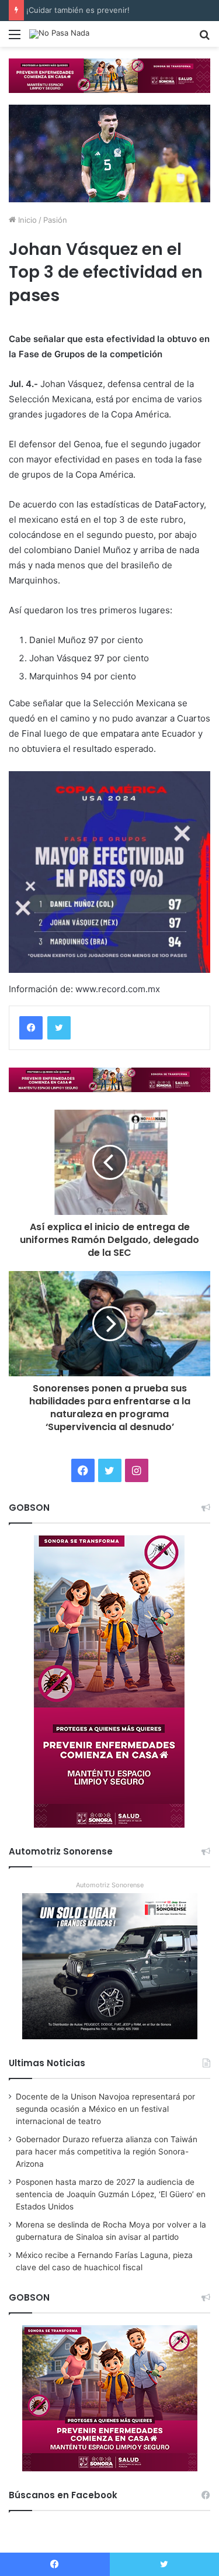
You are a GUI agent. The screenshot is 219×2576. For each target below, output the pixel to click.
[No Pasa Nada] (59, 34)
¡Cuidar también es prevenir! (81, 10)
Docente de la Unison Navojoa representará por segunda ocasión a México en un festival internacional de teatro (105, 2109)
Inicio (26, 220)
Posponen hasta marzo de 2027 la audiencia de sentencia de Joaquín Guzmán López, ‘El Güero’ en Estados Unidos (111, 2194)
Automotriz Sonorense (110, 1885)
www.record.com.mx (118, 989)
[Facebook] (31, 1028)
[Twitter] (59, 1028)
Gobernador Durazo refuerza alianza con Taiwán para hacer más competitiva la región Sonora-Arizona (107, 2152)
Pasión (55, 220)
